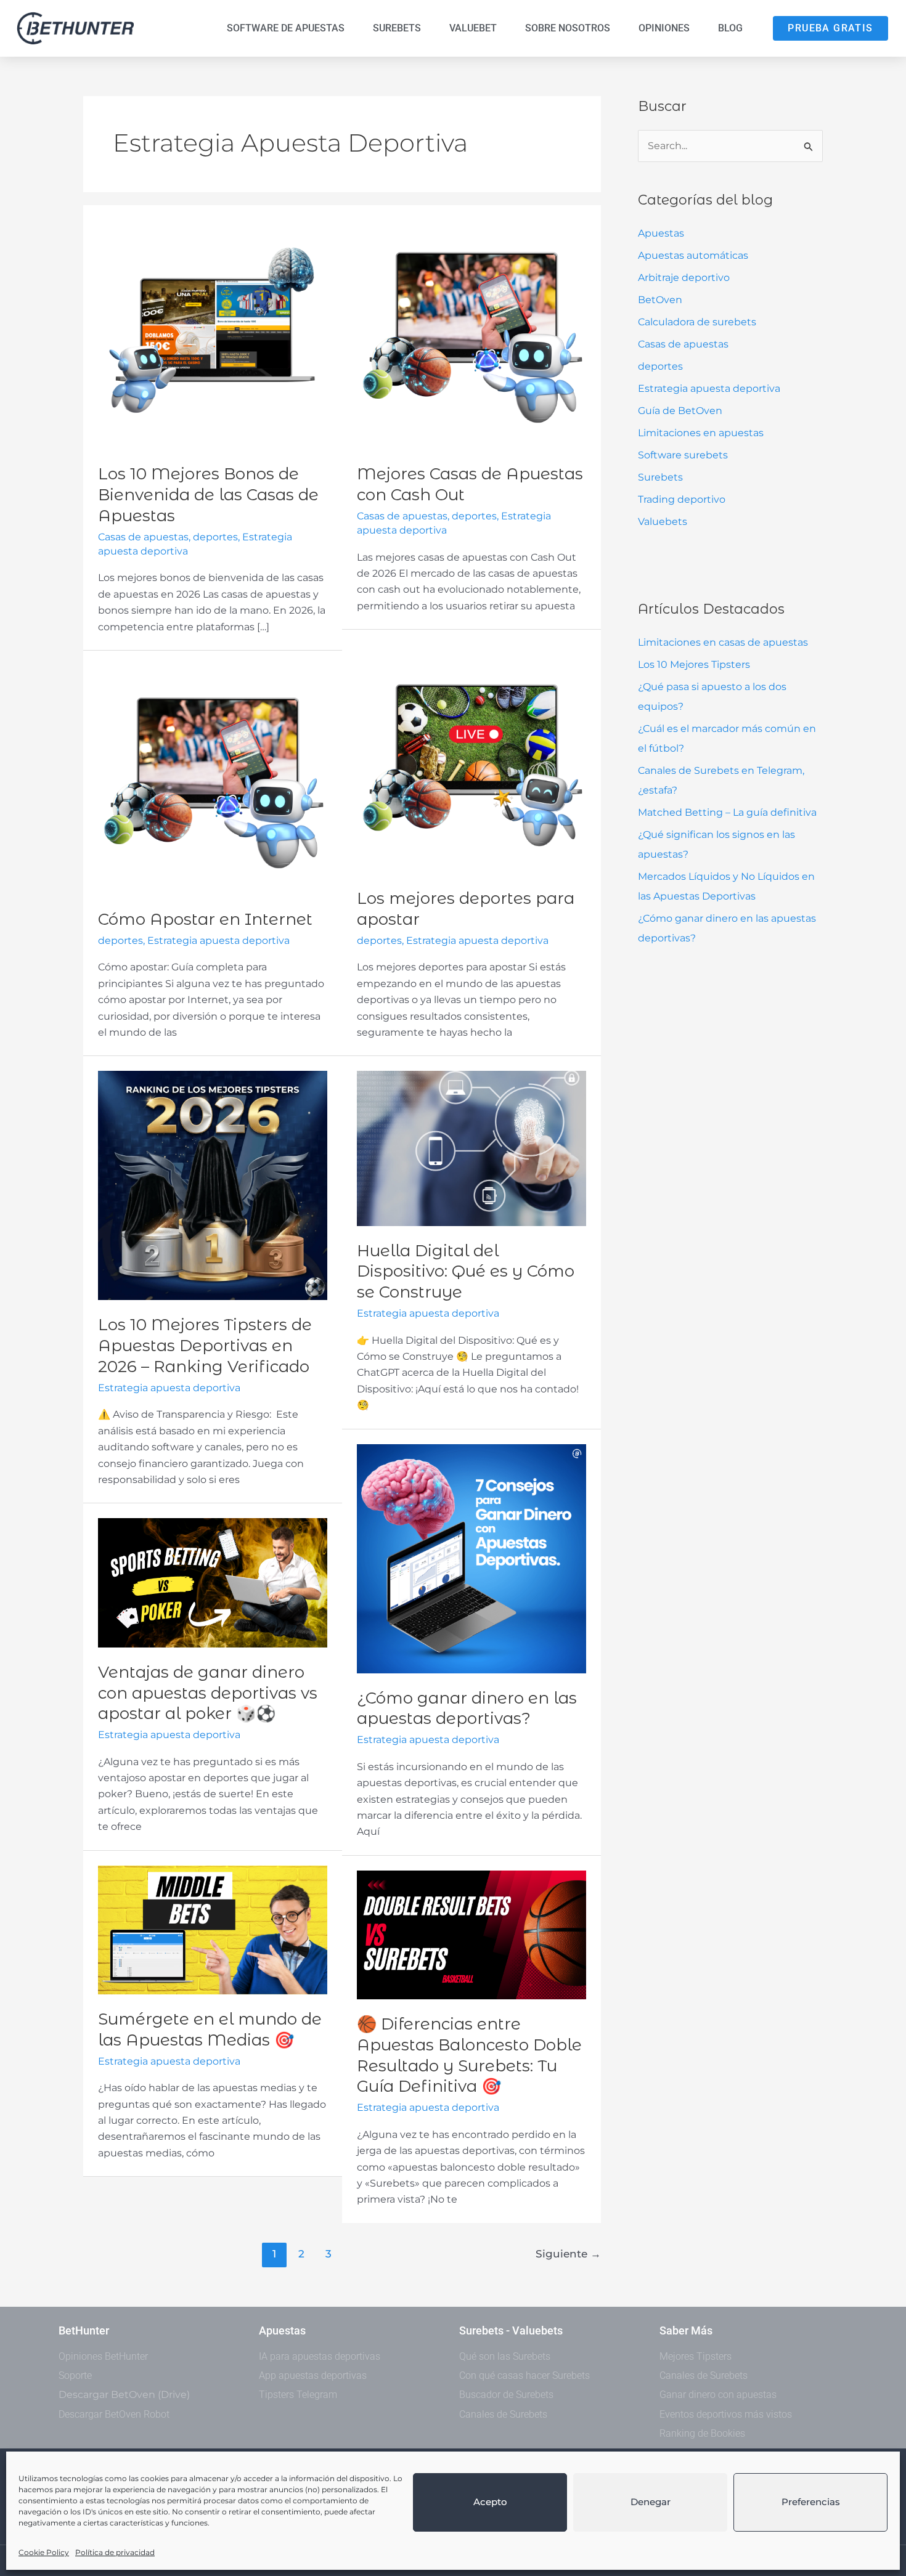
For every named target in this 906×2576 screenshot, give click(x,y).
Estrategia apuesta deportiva (709, 388)
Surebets (397, 28)
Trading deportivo (682, 499)
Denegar (651, 2502)
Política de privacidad (115, 2552)
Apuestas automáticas (693, 255)
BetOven (660, 300)
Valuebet (473, 28)
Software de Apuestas (286, 28)
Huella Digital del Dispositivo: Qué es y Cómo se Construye (466, 1272)
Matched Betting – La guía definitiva (727, 812)
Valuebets (663, 522)
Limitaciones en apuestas (701, 433)
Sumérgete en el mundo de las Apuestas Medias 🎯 (210, 2030)
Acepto (490, 2502)
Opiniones (664, 28)
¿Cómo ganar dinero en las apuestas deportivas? (467, 1709)
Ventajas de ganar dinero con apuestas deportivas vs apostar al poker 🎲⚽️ (208, 1693)
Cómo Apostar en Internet (205, 919)
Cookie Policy (44, 2552)
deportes (660, 366)
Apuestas (661, 233)
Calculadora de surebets (697, 322)
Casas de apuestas (683, 344)
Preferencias (811, 2502)
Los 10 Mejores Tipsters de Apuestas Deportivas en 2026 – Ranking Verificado (205, 1346)
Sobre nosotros (568, 28)
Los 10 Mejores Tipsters (694, 664)
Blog (730, 28)
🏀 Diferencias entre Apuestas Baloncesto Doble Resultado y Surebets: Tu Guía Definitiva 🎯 (469, 2055)
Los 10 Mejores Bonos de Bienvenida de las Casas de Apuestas (208, 495)
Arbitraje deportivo (684, 278)
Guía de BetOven (680, 411)
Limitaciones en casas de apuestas (723, 642)
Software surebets (683, 455)
